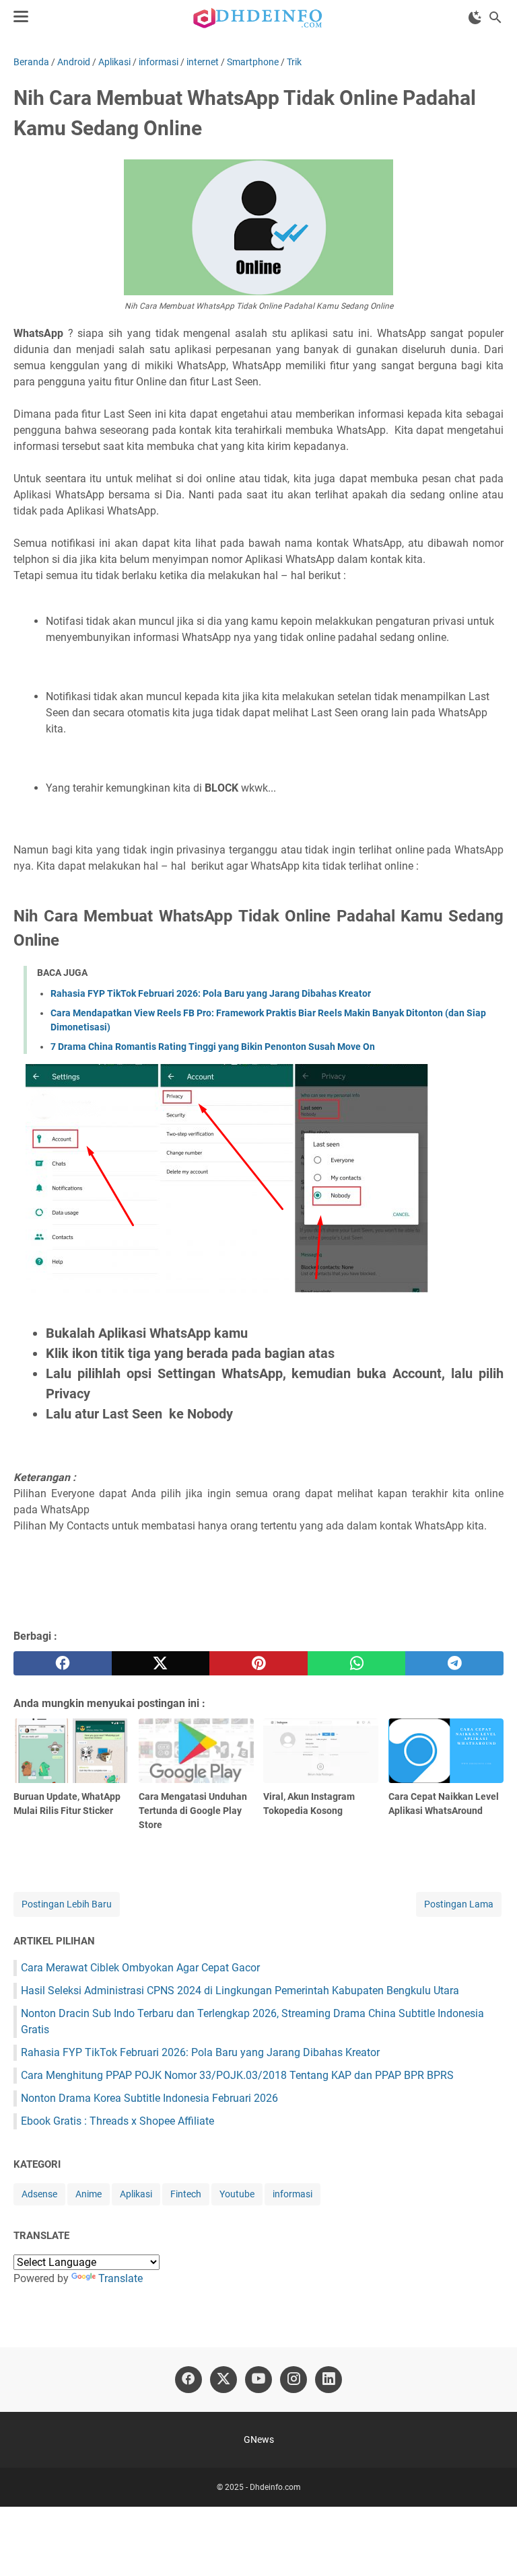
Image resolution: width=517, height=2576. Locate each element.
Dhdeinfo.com (275, 2487)
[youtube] (258, 2380)
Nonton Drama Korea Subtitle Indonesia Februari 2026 (149, 2098)
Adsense (39, 2194)
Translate (120, 2278)
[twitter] (161, 1663)
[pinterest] (258, 1663)
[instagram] (294, 2380)
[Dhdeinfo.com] (258, 17)
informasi (292, 2194)
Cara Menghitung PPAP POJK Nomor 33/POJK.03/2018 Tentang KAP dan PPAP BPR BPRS (237, 2075)
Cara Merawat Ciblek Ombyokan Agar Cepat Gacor (140, 1968)
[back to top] (490, 2546)
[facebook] (63, 1663)
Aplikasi (136, 2194)
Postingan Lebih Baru (67, 1904)
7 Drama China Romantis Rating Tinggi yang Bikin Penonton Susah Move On (213, 1047)
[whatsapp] (357, 1663)
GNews (259, 2439)
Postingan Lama (459, 1904)
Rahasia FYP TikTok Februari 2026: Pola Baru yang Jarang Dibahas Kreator (211, 993)
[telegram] (454, 1663)
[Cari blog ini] (495, 17)
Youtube (237, 2194)
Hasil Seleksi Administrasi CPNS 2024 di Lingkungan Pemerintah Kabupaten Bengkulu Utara (240, 1991)
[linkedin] (329, 2380)
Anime (89, 2194)
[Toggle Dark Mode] (475, 17)
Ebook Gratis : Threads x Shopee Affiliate (117, 2121)
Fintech (186, 2194)
